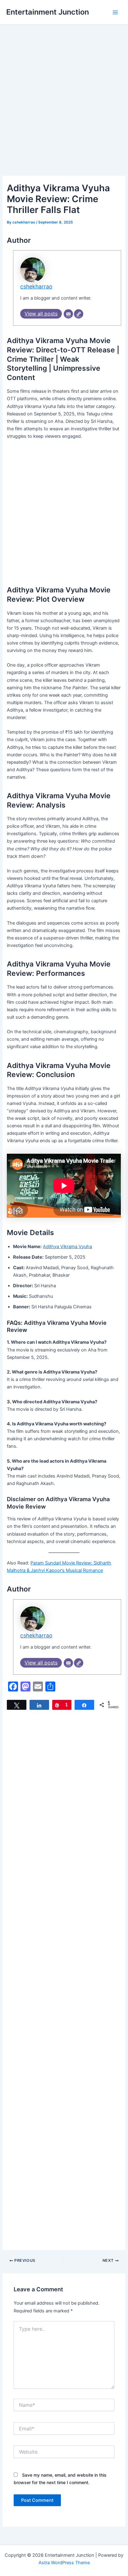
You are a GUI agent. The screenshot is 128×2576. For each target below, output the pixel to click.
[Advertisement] (64, 109)
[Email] (68, 314)
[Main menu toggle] (115, 12)
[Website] (79, 314)
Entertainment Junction (48, 12)
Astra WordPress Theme (64, 2563)
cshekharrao (36, 286)
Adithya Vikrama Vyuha (67, 1247)
